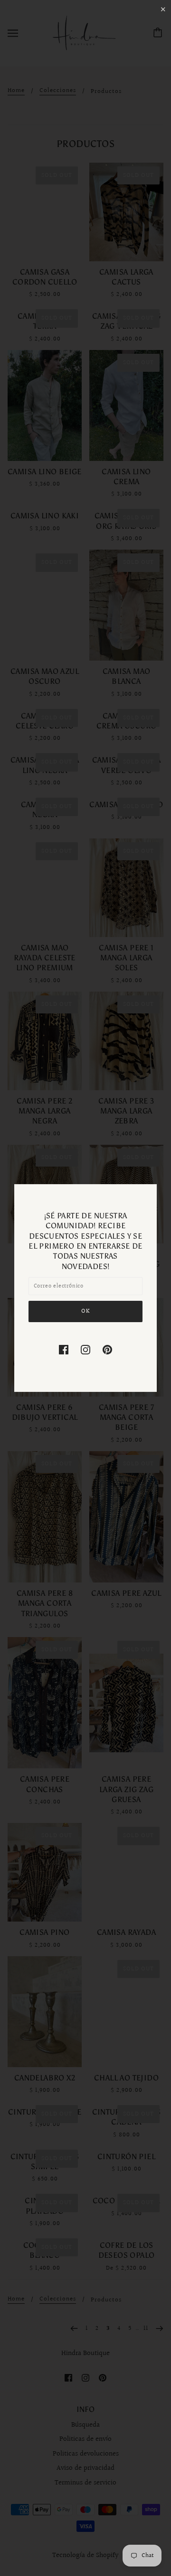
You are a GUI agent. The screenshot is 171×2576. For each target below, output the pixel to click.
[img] (64, 1349)
